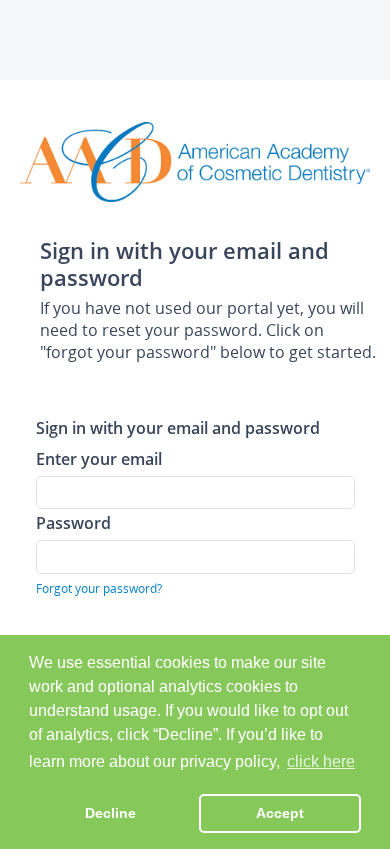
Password (73, 522)
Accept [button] (280, 813)
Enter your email (99, 458)
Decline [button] (110, 813)
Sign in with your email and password (178, 427)
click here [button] (321, 761)
